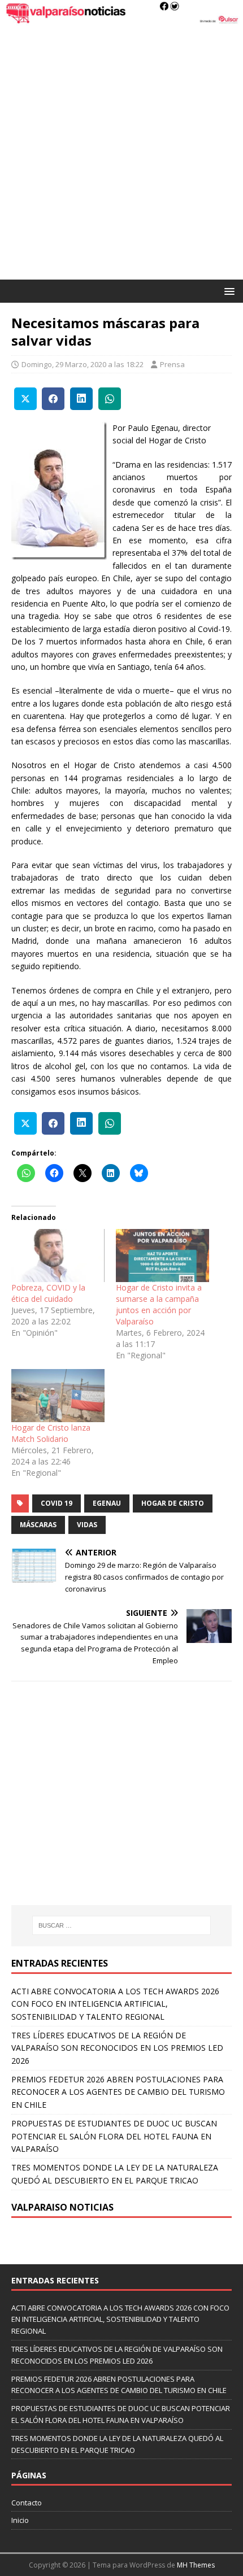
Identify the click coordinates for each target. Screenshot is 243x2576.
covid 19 (57, 1503)
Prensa (172, 364)
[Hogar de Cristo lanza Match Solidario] (58, 1396)
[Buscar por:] (122, 1925)
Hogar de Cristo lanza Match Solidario (51, 1433)
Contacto (27, 2503)
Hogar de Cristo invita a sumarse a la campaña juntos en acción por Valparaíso (159, 1304)
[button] (227, 291)
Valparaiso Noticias (62, 2207)
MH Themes (196, 2565)
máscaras (38, 1525)
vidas (87, 1525)
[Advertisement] (121, 152)
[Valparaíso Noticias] (121, 19)
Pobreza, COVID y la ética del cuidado (48, 1293)
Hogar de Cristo (173, 1503)
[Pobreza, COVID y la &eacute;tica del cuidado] (58, 1256)
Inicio (20, 2520)
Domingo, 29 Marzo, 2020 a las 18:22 (83, 364)
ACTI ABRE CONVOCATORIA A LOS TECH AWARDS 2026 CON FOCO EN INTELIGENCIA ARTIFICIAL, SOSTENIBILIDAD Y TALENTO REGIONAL (115, 2004)
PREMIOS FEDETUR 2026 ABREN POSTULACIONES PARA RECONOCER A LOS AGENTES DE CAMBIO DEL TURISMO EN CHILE (118, 2092)
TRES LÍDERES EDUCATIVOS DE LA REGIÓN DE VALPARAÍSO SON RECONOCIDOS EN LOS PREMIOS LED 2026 (117, 2048)
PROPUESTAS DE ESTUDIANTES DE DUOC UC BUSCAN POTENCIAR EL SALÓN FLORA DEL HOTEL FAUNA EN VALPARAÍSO (114, 2136)
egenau (107, 1503)
